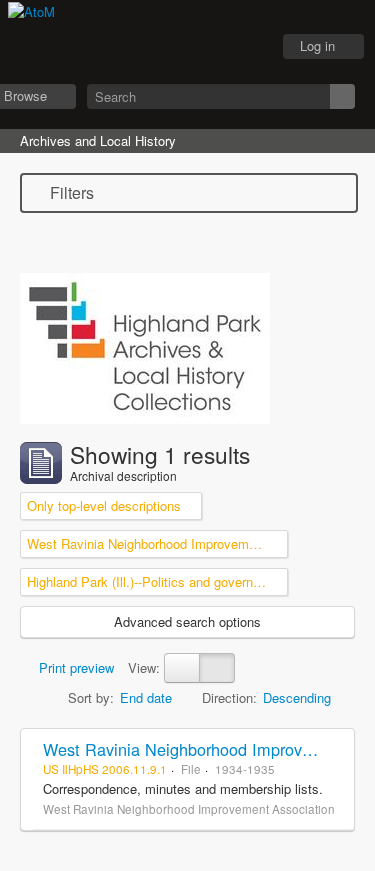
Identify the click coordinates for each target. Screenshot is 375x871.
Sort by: (91, 697)
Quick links (246, 47)
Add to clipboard (334, 749)
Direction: (229, 697)
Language (196, 47)
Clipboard (146, 47)
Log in (317, 45)
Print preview (74, 667)
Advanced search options (187, 621)
